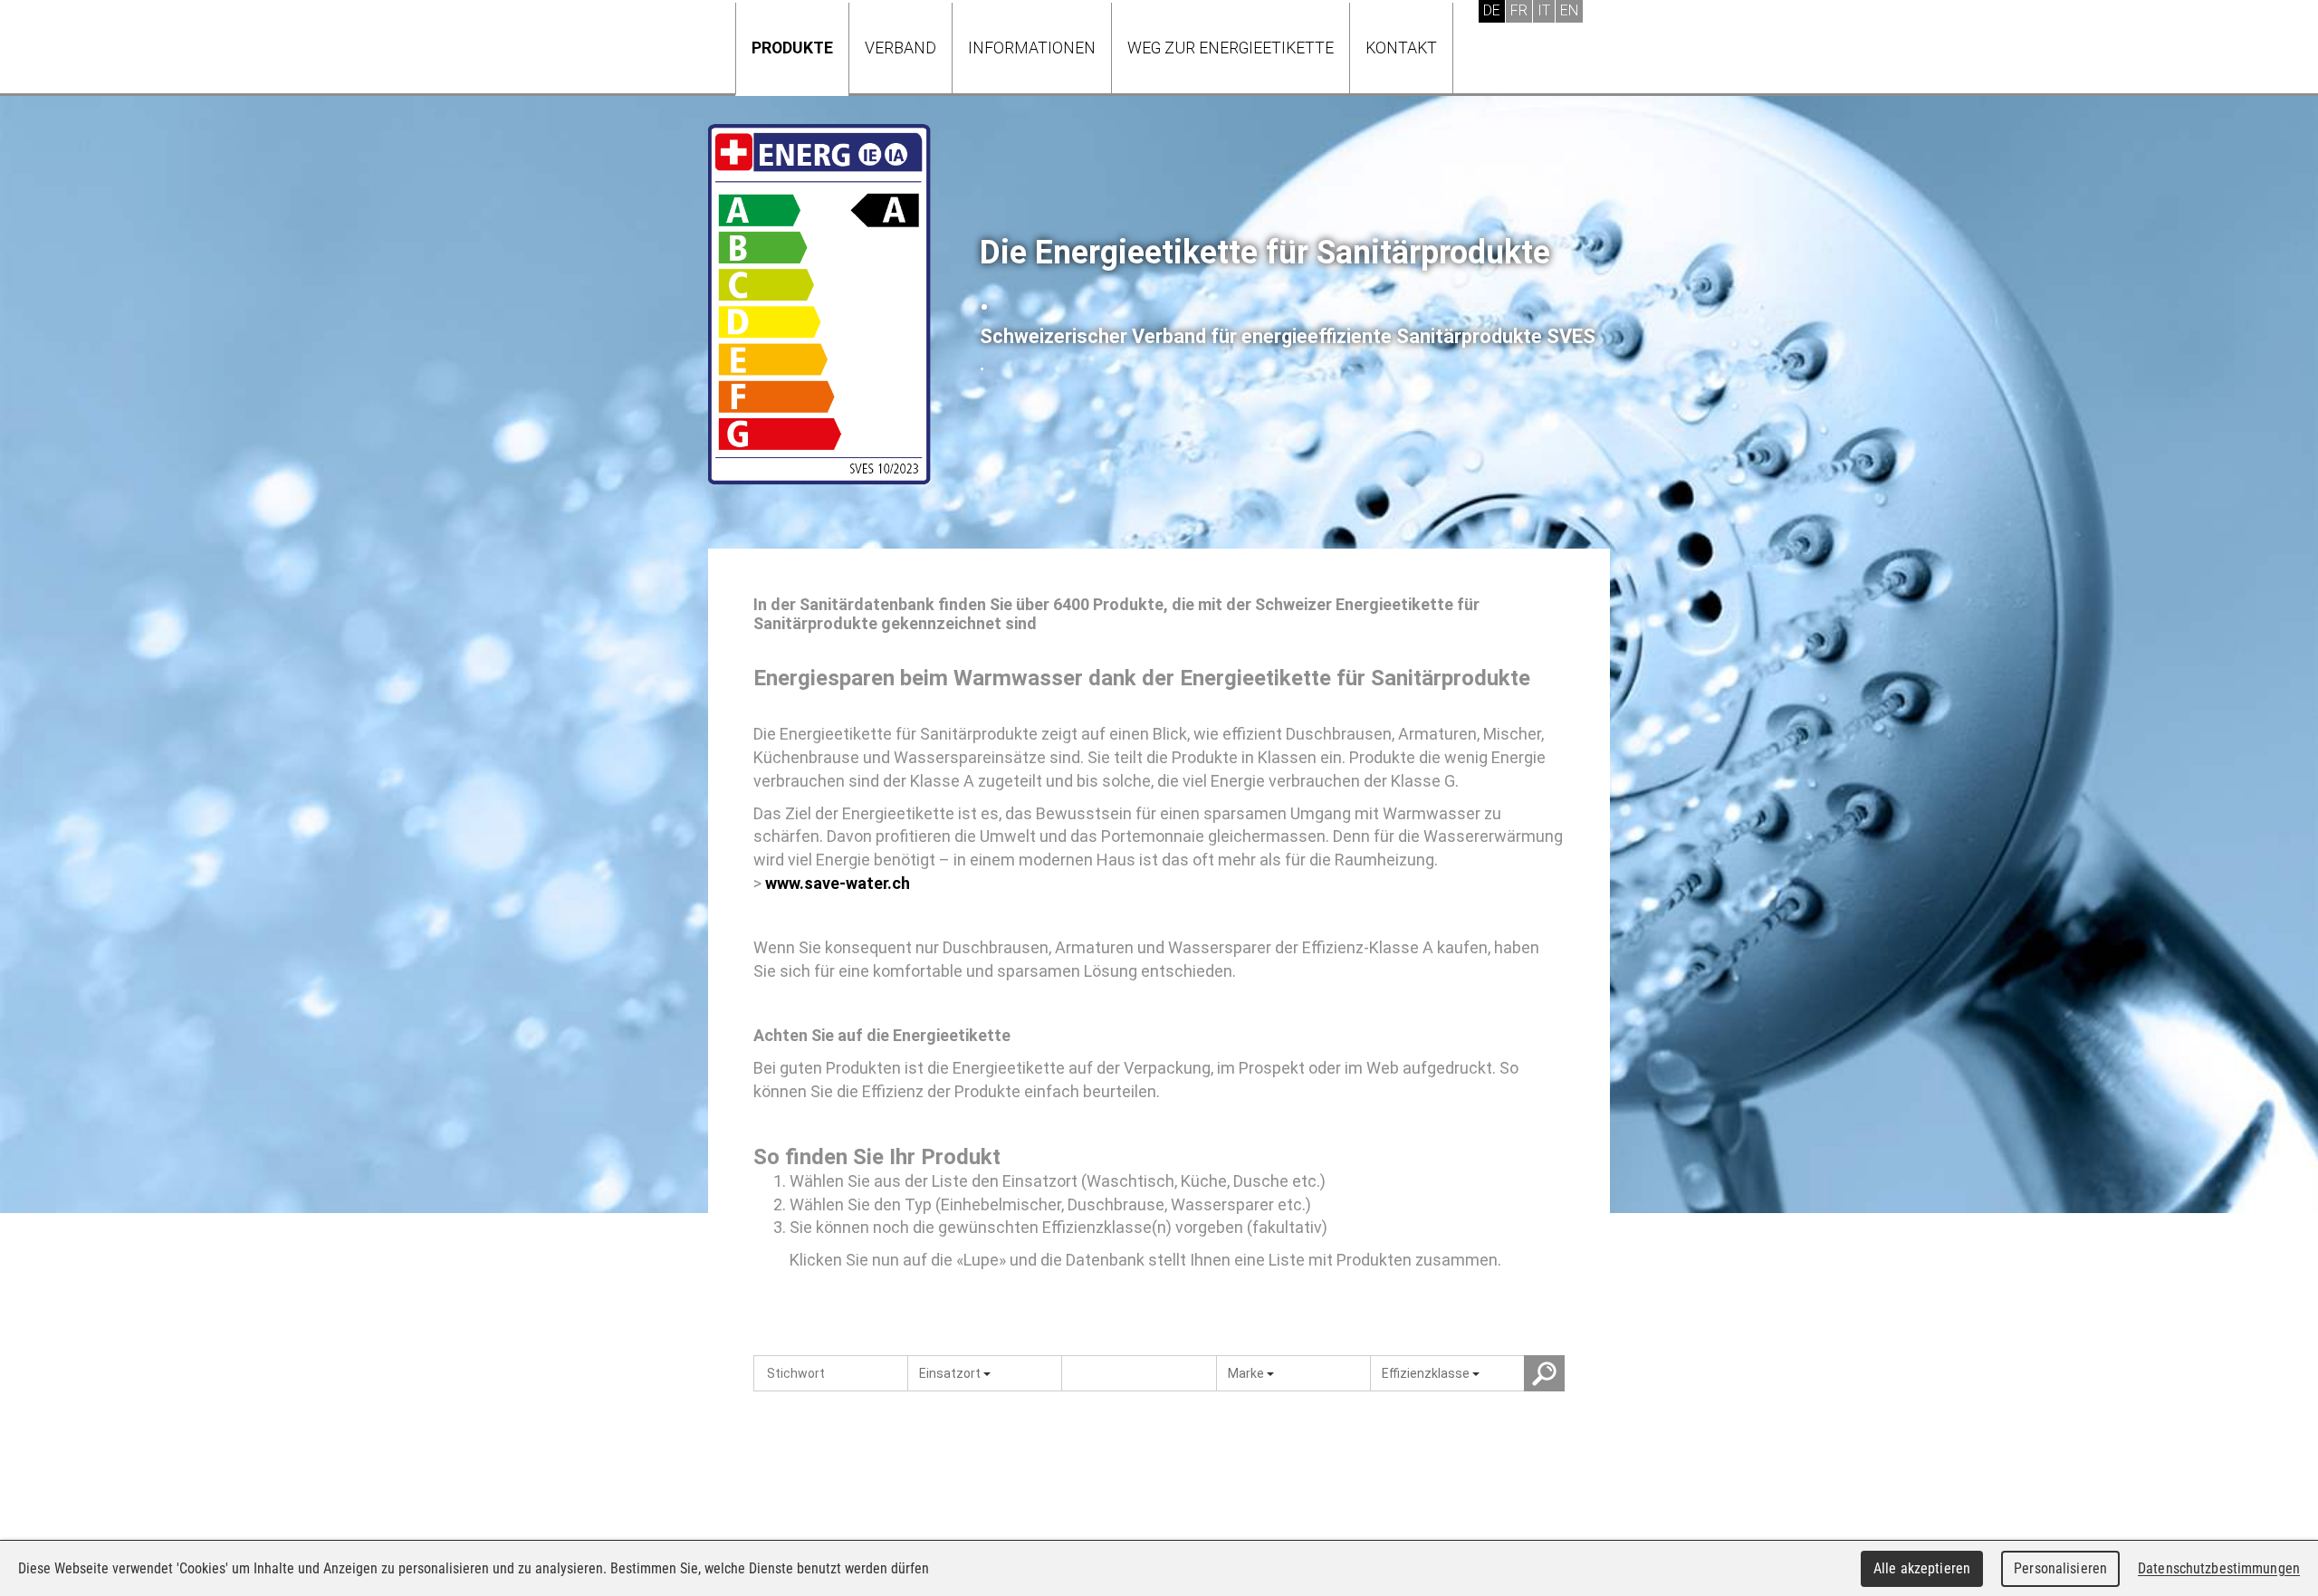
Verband (900, 48)
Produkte (792, 48)
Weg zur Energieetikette (1231, 48)
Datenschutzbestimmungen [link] (2219, 1568)
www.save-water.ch (838, 883)
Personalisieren (2060, 1568)
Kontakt (1401, 48)
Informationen (1032, 48)
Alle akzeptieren (1922, 1568)
